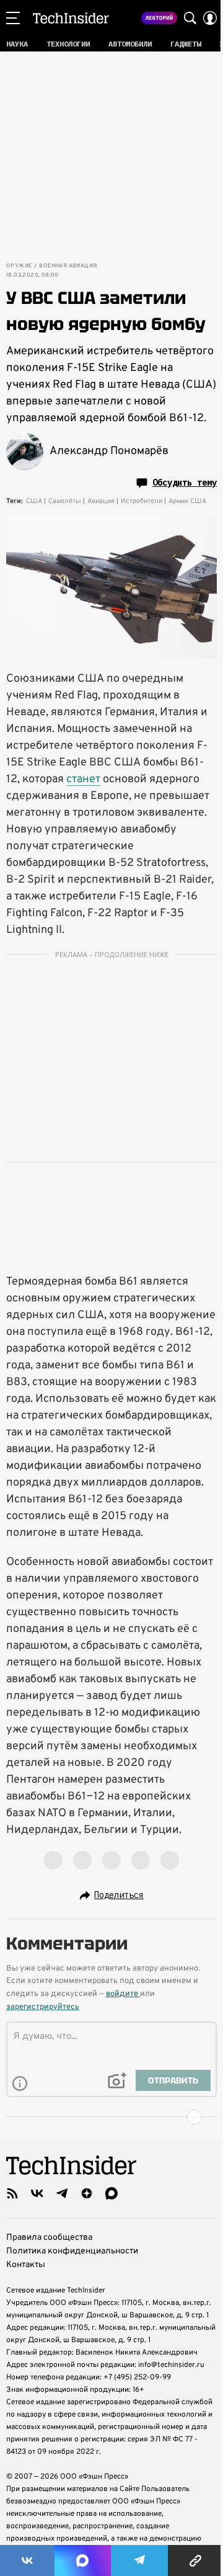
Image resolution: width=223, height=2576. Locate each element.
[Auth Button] (210, 18)
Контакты (26, 2265)
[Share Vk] (27, 2560)
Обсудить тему (185, 483)
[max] (111, 2193)
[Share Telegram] (139, 2560)
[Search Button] (190, 18)
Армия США (187, 501)
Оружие (19, 266)
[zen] (87, 2193)
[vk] (37, 2193)
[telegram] (62, 2193)
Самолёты (65, 501)
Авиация (101, 501)
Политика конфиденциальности (72, 2251)
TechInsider (71, 18)
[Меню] (13, 18)
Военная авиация (68, 266)
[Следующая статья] (111, 2117)
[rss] (12, 2193)
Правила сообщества (49, 2238)
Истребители (142, 501)
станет (83, 779)
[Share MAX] (82, 2560)
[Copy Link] (195, 2560)
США (34, 501)
